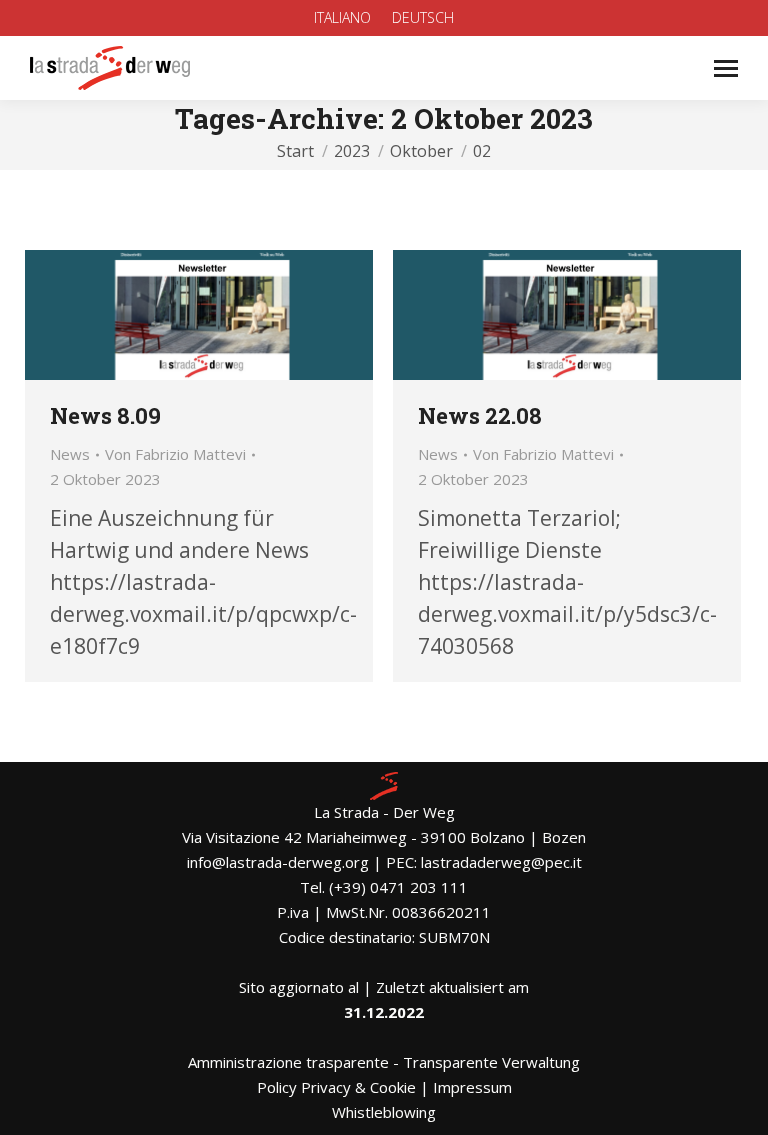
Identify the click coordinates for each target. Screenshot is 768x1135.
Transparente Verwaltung (491, 1062)
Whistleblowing (384, 1112)
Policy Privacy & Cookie (336, 1087)
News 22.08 (480, 415)
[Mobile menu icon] (726, 68)
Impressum (472, 1087)
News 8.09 (105, 415)
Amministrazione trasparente (288, 1062)
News (70, 454)
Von (175, 454)
